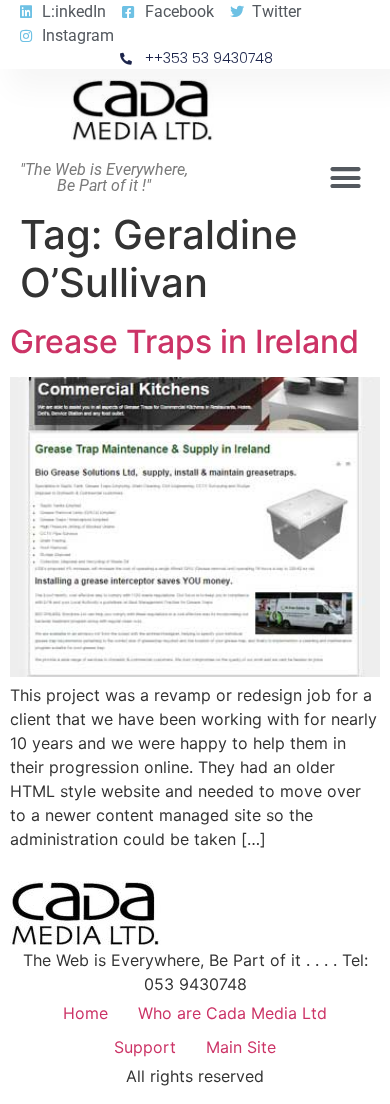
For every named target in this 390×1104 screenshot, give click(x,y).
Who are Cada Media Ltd (232, 1013)
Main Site (241, 1047)
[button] (346, 178)
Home (85, 1013)
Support (145, 1047)
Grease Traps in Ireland (184, 341)
